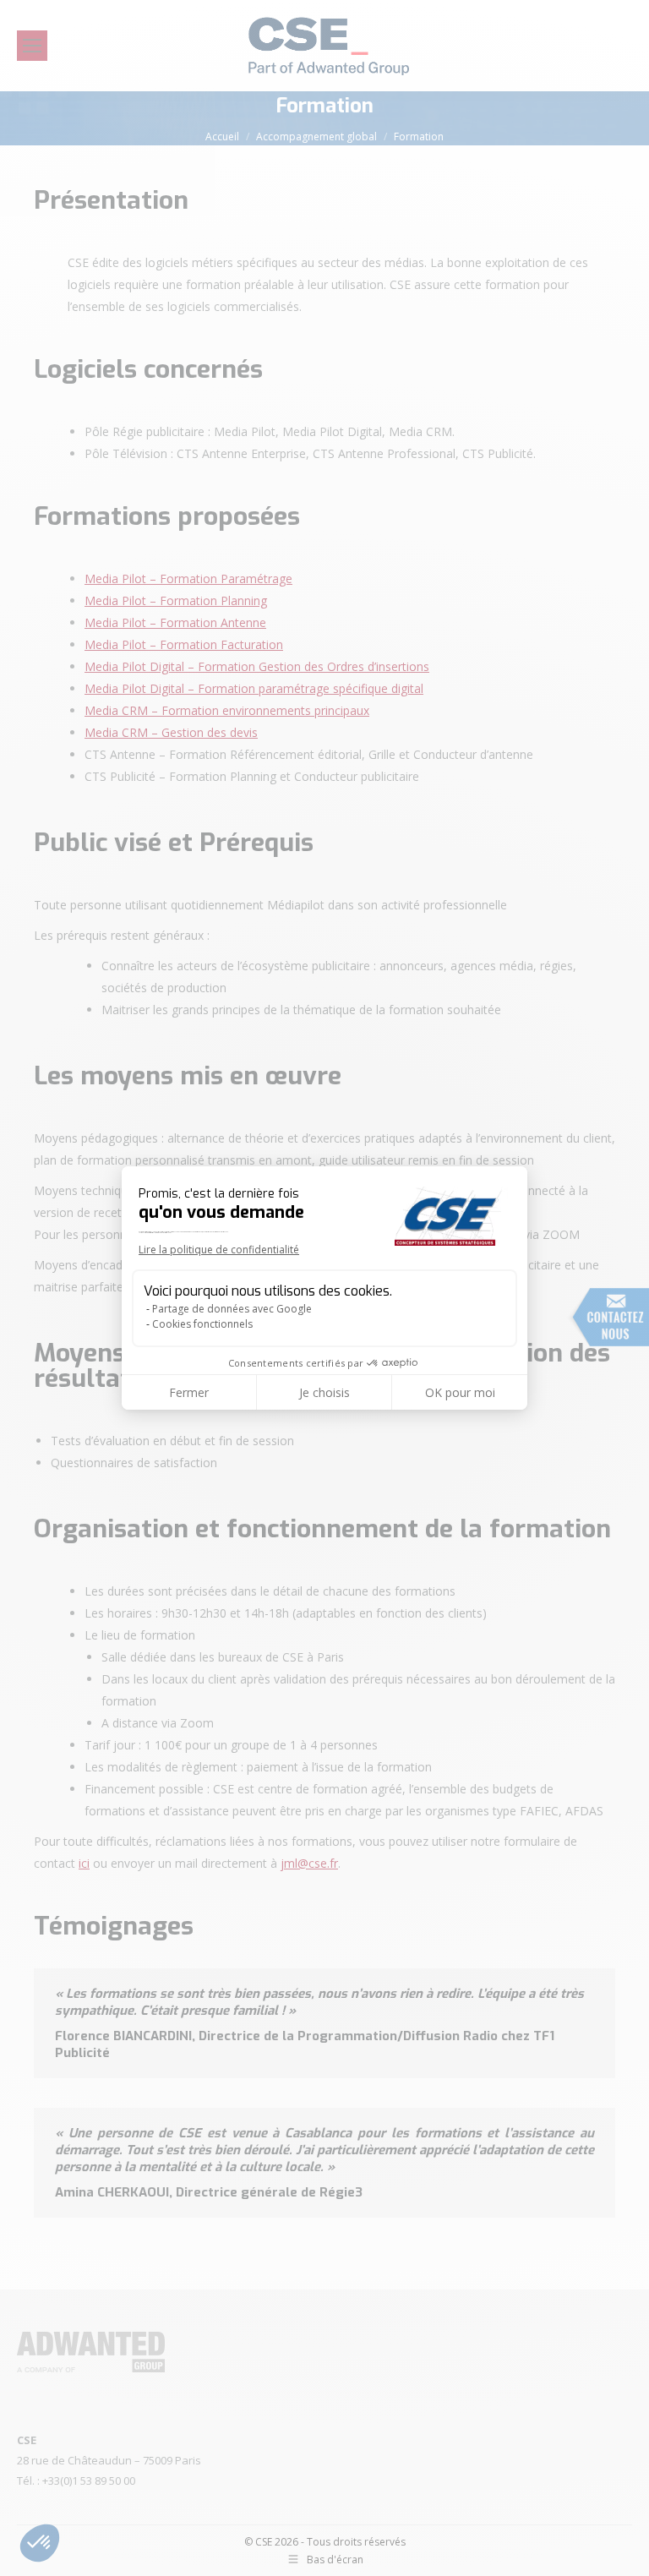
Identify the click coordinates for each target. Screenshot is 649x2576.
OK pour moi (460, 1392)
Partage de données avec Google (232, 1309)
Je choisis (324, 1392)
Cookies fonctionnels (202, 1324)
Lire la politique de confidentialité (219, 1250)
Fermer (189, 1392)
